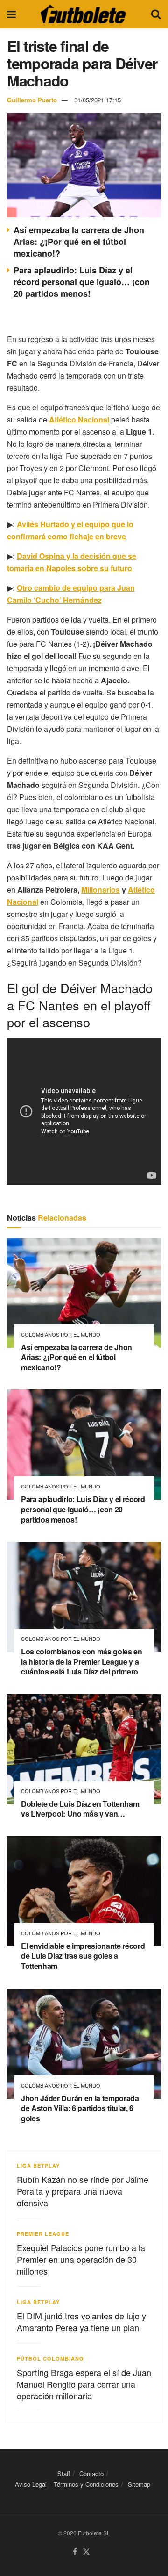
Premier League (43, 2234)
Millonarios (101, 890)
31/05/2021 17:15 (98, 100)
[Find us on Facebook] (75, 2552)
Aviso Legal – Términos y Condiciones (67, 2484)
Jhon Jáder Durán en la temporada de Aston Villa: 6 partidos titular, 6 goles (80, 2108)
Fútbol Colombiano (50, 2358)
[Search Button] (156, 14)
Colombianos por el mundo (61, 1335)
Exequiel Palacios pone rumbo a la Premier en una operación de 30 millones (81, 2259)
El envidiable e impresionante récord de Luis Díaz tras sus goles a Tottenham (83, 1956)
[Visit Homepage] (83, 14)
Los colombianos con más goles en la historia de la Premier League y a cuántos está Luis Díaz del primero (82, 1661)
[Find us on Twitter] (86, 2552)
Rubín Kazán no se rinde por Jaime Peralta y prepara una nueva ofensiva (83, 2191)
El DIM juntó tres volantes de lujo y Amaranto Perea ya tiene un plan (81, 2322)
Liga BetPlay (38, 2165)
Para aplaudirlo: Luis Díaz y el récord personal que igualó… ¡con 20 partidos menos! (82, 282)
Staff (64, 2473)
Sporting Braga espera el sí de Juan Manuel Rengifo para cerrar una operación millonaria (84, 2384)
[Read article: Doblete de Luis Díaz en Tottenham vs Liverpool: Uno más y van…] (84, 1749)
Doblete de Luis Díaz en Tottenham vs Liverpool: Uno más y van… (80, 1809)
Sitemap (139, 2484)
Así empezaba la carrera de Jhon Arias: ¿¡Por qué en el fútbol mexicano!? (79, 242)
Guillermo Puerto (32, 100)
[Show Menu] (11, 14)
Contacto (91, 2473)
